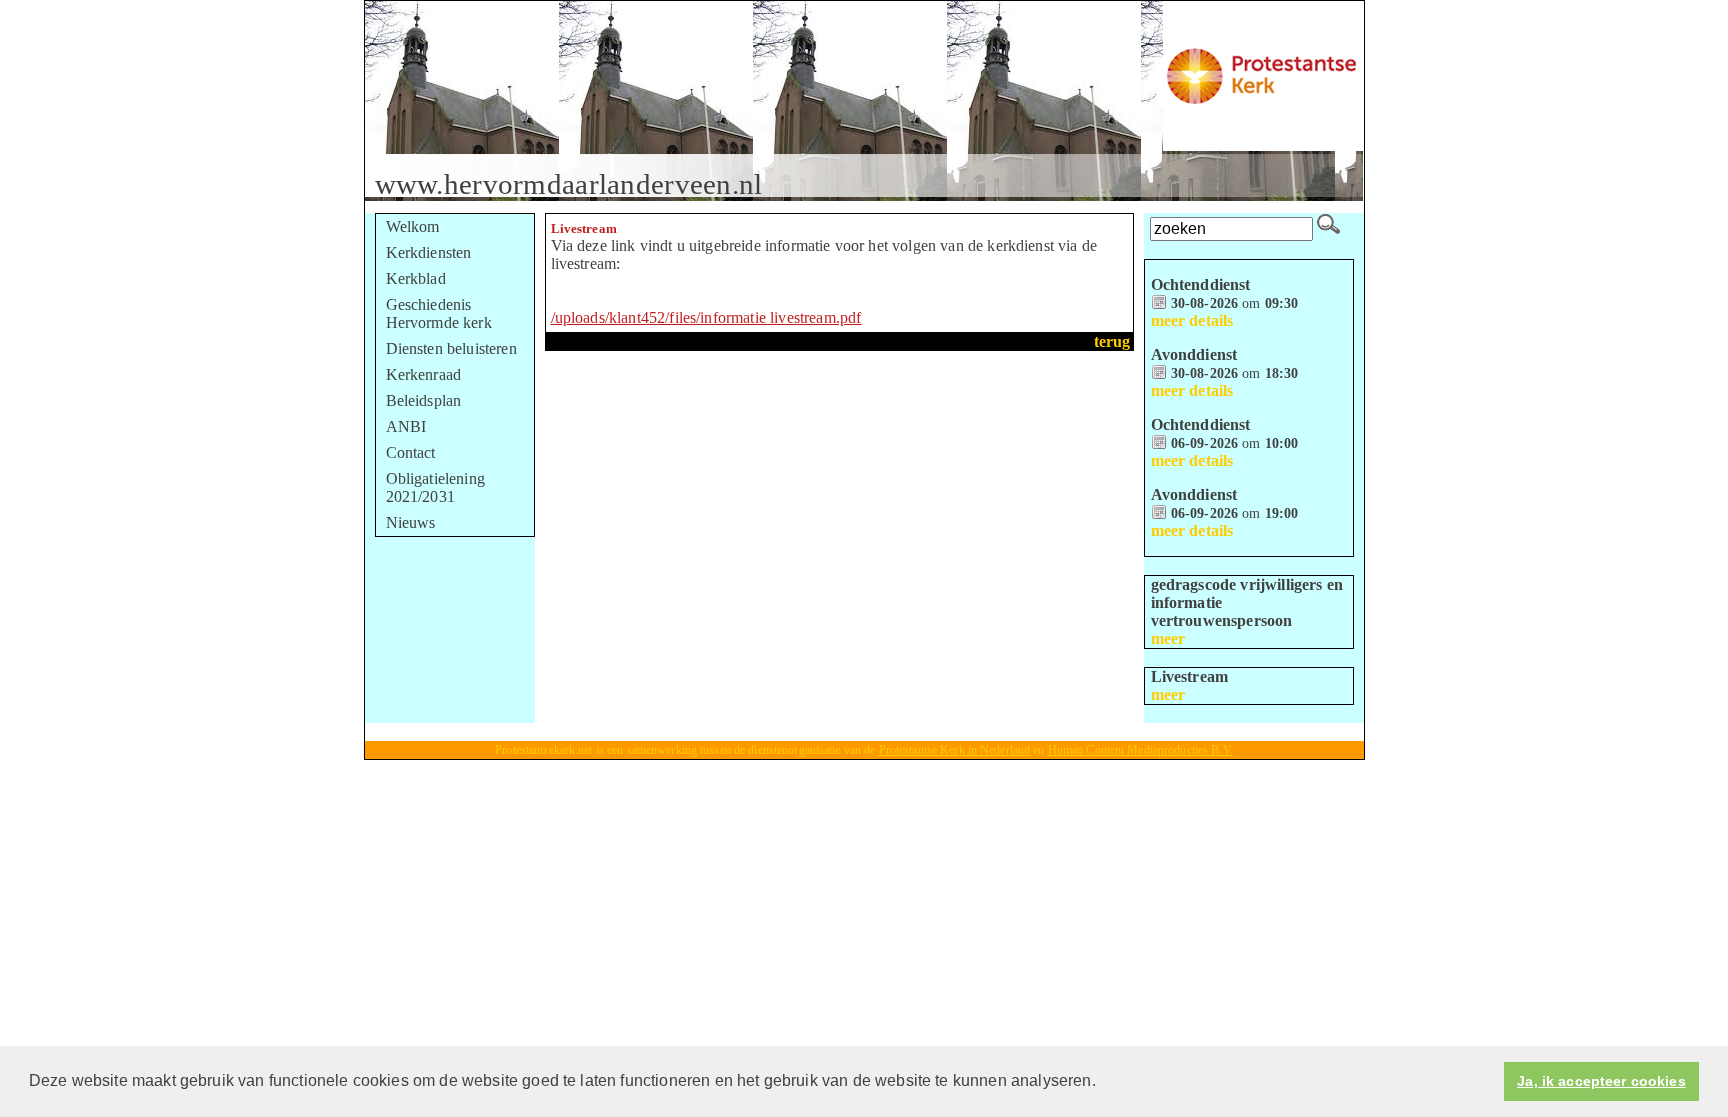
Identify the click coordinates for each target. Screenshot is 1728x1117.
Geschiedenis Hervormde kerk (439, 313)
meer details (1192, 320)
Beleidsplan (424, 400)
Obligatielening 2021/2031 (435, 487)
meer (1168, 638)
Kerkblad (416, 278)
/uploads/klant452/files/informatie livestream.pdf (706, 317)
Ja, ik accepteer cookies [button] (1601, 1081)
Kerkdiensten (429, 252)
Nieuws (411, 522)
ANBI (406, 426)
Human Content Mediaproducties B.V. (1140, 750)
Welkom (413, 226)
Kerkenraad (424, 374)
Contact (411, 452)
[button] (1103, 1083)
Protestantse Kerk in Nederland (955, 750)
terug (1112, 341)
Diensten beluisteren (451, 348)
